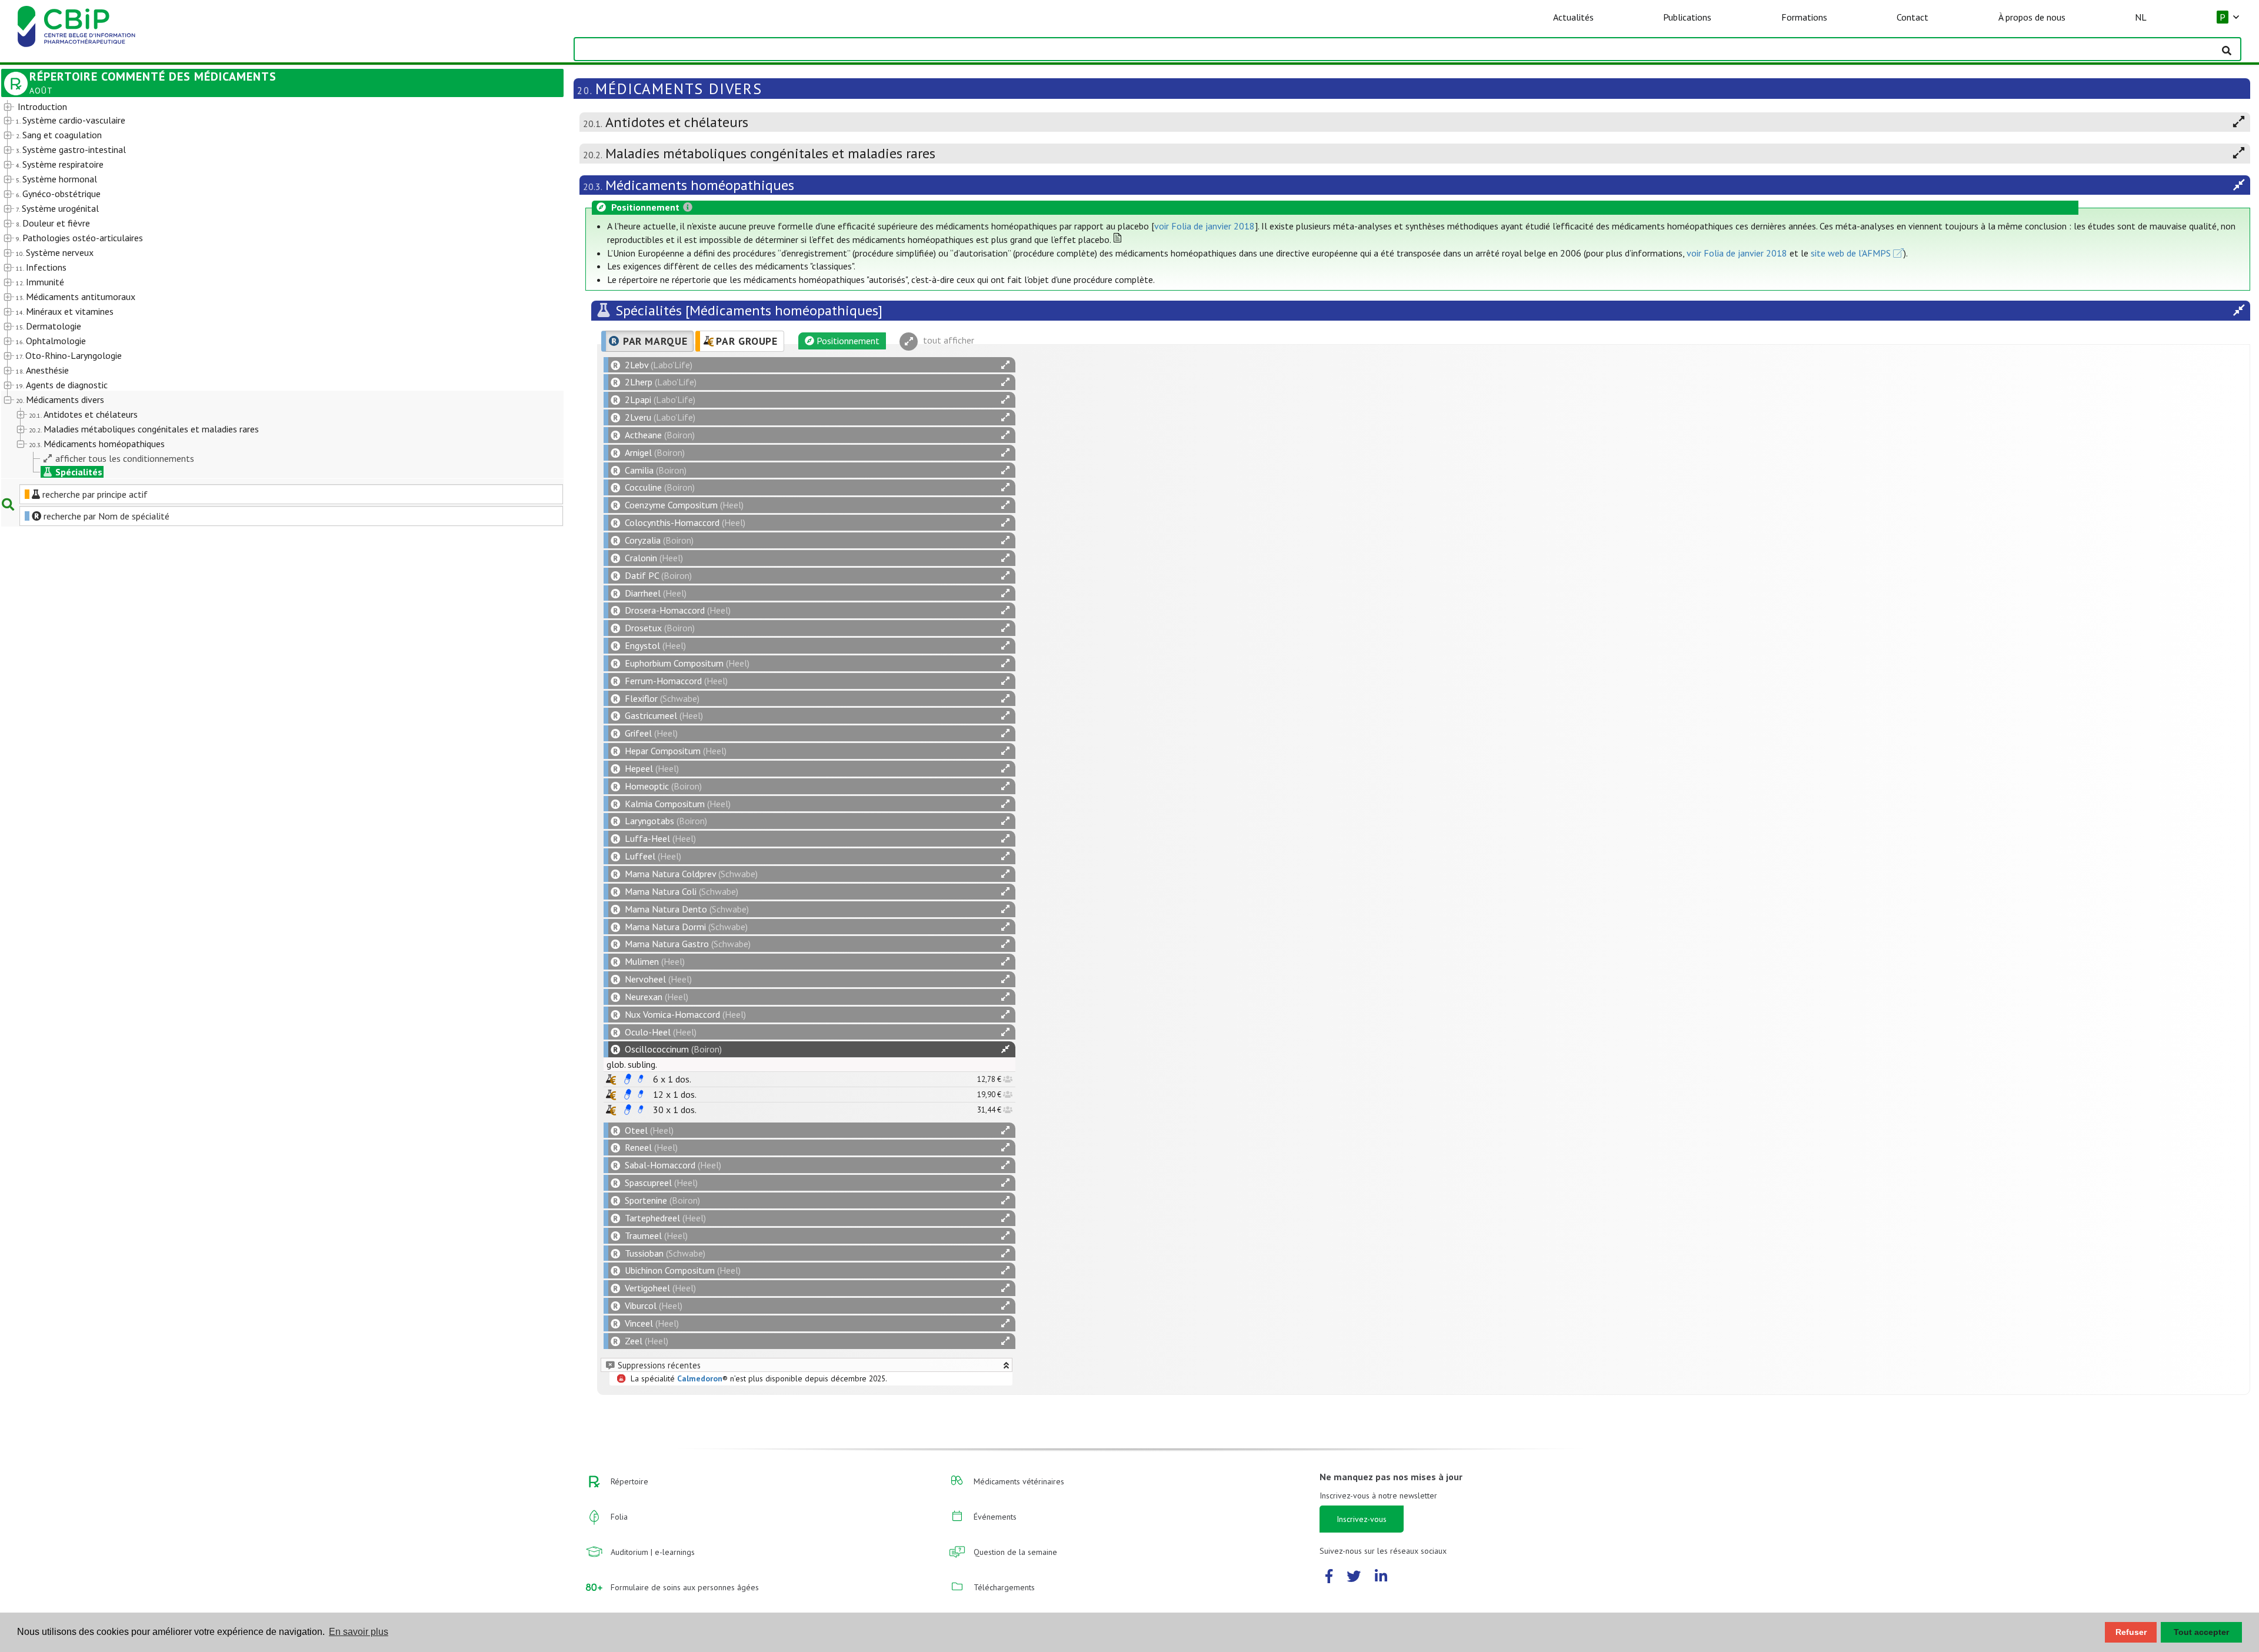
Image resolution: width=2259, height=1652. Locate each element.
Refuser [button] (2131, 1632)
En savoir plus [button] (359, 1632)
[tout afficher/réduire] (1005, 365)
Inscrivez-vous (1362, 1519)
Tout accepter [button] (2201, 1632)
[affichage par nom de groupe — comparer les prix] (611, 1079)
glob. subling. (632, 1064)
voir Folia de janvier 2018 (1205, 226)
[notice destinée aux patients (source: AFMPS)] (641, 1079)
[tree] (260, 289)
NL (2141, 17)
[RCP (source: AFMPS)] (628, 1079)
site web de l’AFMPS (1851, 253)
